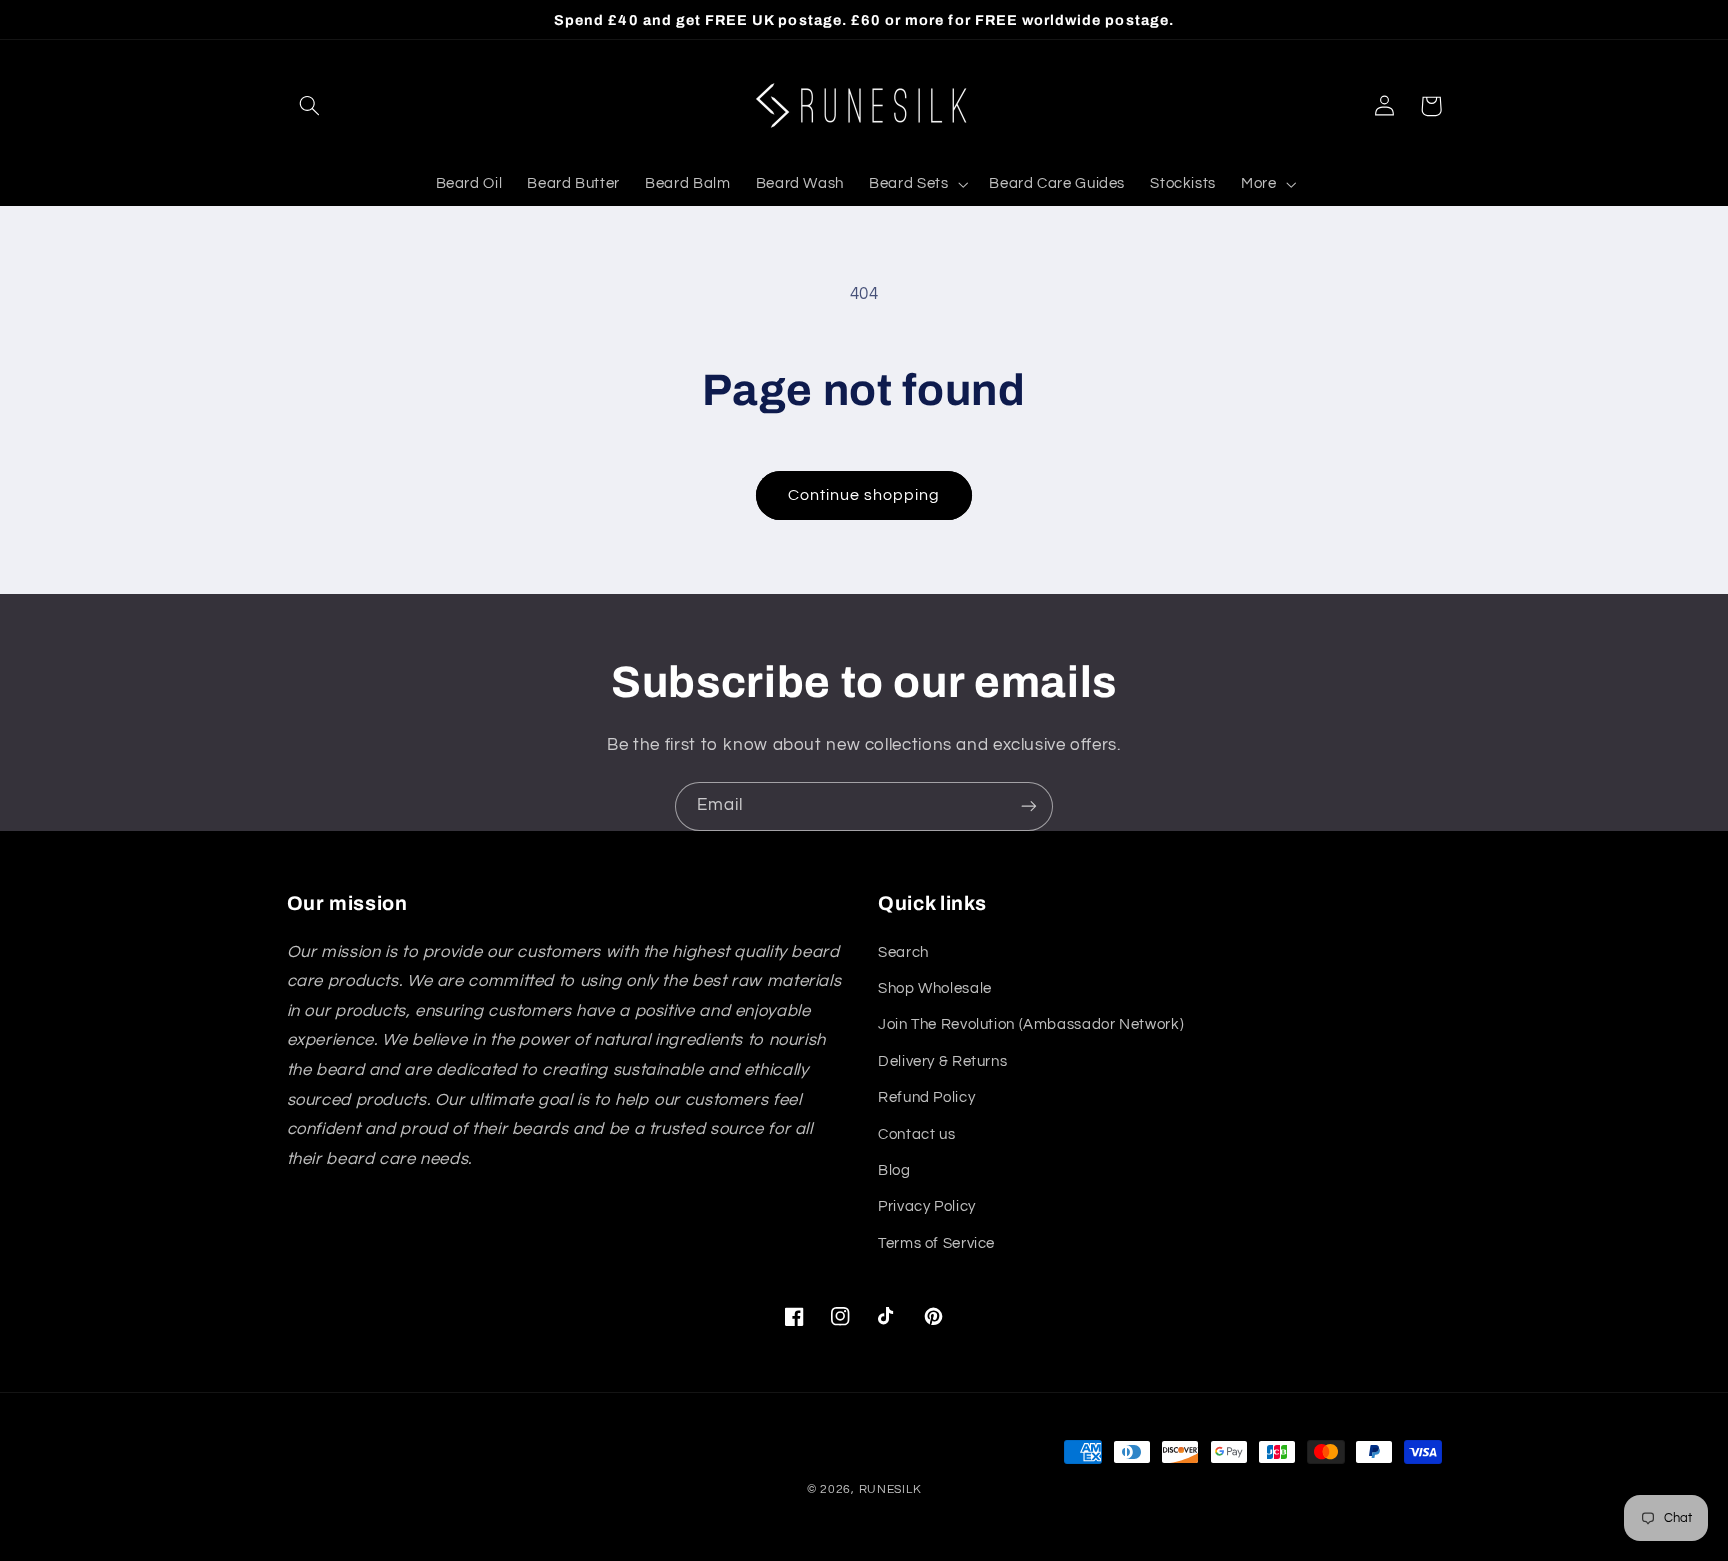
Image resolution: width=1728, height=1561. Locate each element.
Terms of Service (936, 1243)
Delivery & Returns (942, 1061)
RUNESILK (890, 1489)
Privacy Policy (927, 1206)
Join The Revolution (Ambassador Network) (1031, 1024)
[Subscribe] (1029, 806)
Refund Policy (926, 1097)
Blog (894, 1170)
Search (903, 952)
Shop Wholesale (935, 988)
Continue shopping (864, 495)
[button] (310, 106)
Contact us (916, 1134)
